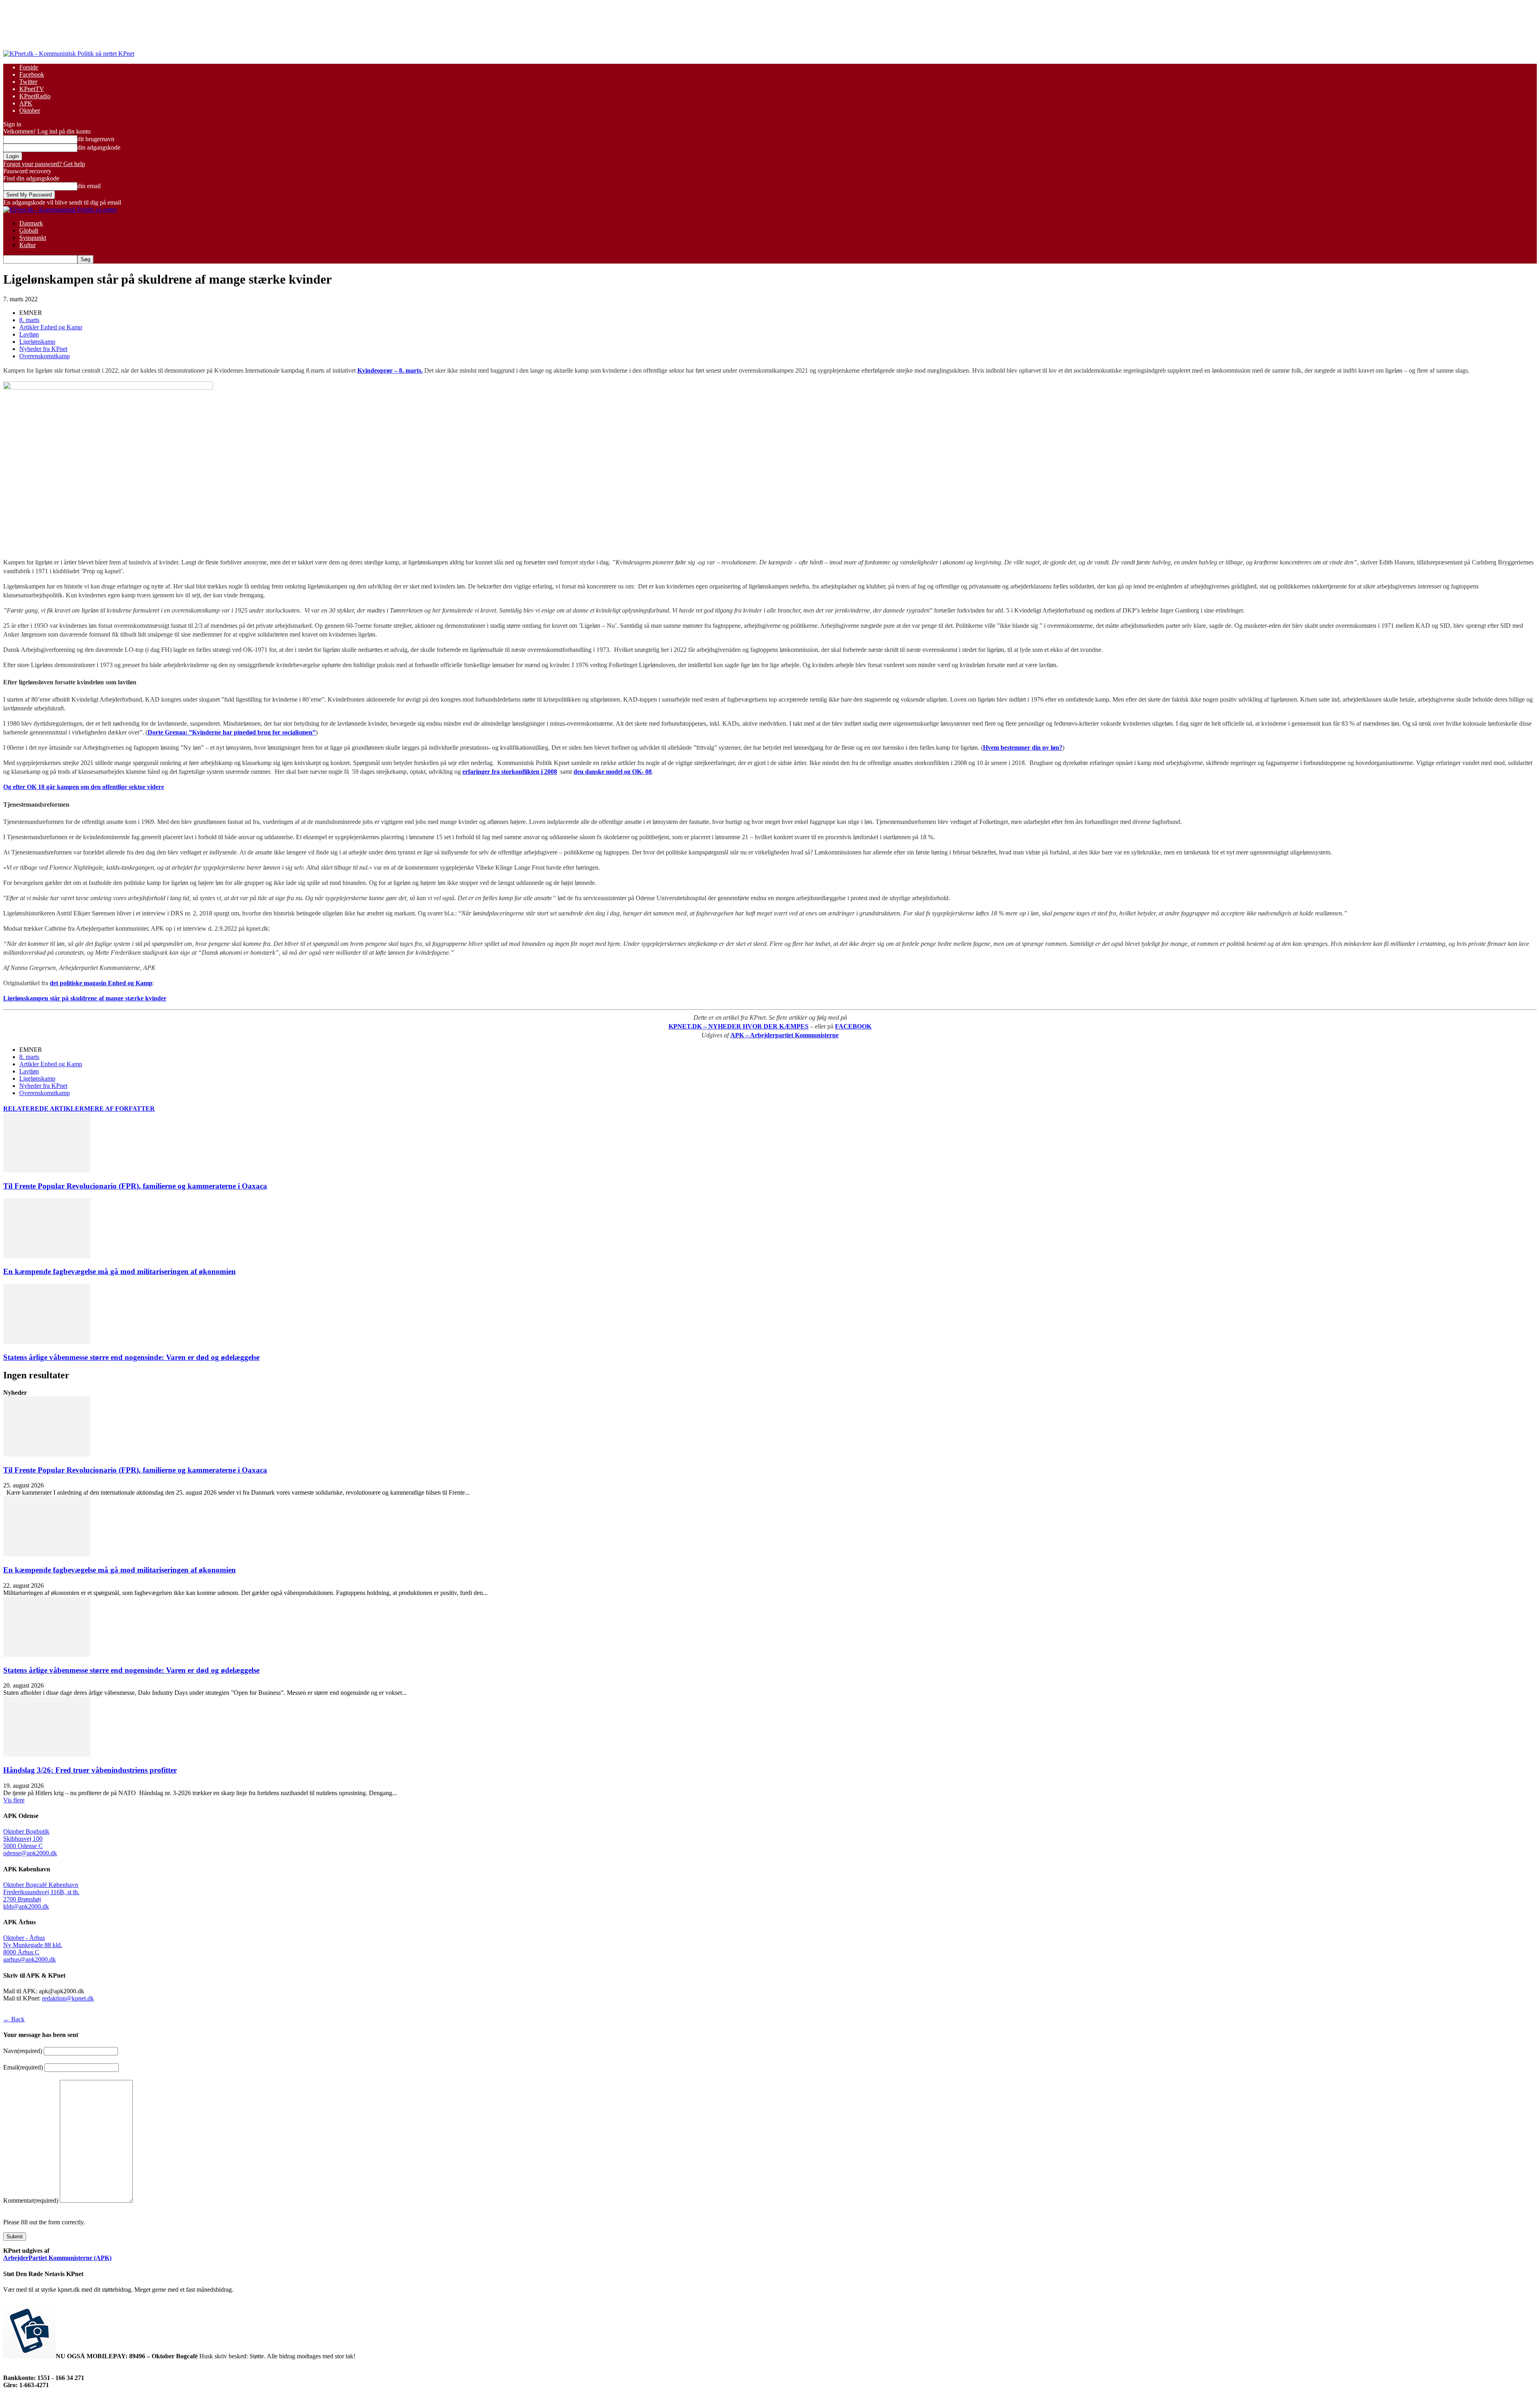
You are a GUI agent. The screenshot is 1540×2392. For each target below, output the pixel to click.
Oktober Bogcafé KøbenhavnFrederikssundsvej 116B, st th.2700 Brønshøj (41, 1892)
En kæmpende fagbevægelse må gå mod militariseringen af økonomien (120, 1271)
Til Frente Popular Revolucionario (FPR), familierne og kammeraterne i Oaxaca (135, 1186)
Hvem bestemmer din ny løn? (1023, 748)
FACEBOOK (853, 1026)
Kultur (27, 245)
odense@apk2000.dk (30, 1853)
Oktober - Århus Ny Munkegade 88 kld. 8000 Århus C (33, 1945)
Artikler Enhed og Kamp (51, 327)
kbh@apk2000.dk (26, 1906)
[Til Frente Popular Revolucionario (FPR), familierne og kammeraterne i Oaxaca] (47, 1170)
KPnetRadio (35, 96)
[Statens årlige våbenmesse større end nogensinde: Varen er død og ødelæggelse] (47, 1342)
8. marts (29, 320)
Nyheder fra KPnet (43, 349)
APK (26, 103)
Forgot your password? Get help (44, 164)
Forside (29, 67)
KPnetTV (32, 89)
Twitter (28, 82)
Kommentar (31, 2200)
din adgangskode (99, 147)
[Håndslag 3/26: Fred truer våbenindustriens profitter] (47, 1754)
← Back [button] (14, 2019)
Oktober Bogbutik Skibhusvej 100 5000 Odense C (26, 1839)
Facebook (32, 74)
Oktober (30, 111)
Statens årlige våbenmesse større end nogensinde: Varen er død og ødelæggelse (131, 1357)
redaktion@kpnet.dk (68, 1998)
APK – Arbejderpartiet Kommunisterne (784, 1035)
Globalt (29, 230)
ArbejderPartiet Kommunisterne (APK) (57, 2258)
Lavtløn (29, 334)
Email (23, 2067)
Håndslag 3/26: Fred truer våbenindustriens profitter (90, 1770)
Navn (23, 2051)
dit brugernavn (96, 139)
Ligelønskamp (37, 342)
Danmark (31, 223)
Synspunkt (33, 238)
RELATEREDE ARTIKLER (44, 1109)
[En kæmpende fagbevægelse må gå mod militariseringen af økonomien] (47, 1256)
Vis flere (14, 1800)
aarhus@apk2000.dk (29, 1959)
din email (89, 186)
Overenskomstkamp (45, 356)
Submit (15, 2237)
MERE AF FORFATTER (120, 1109)
